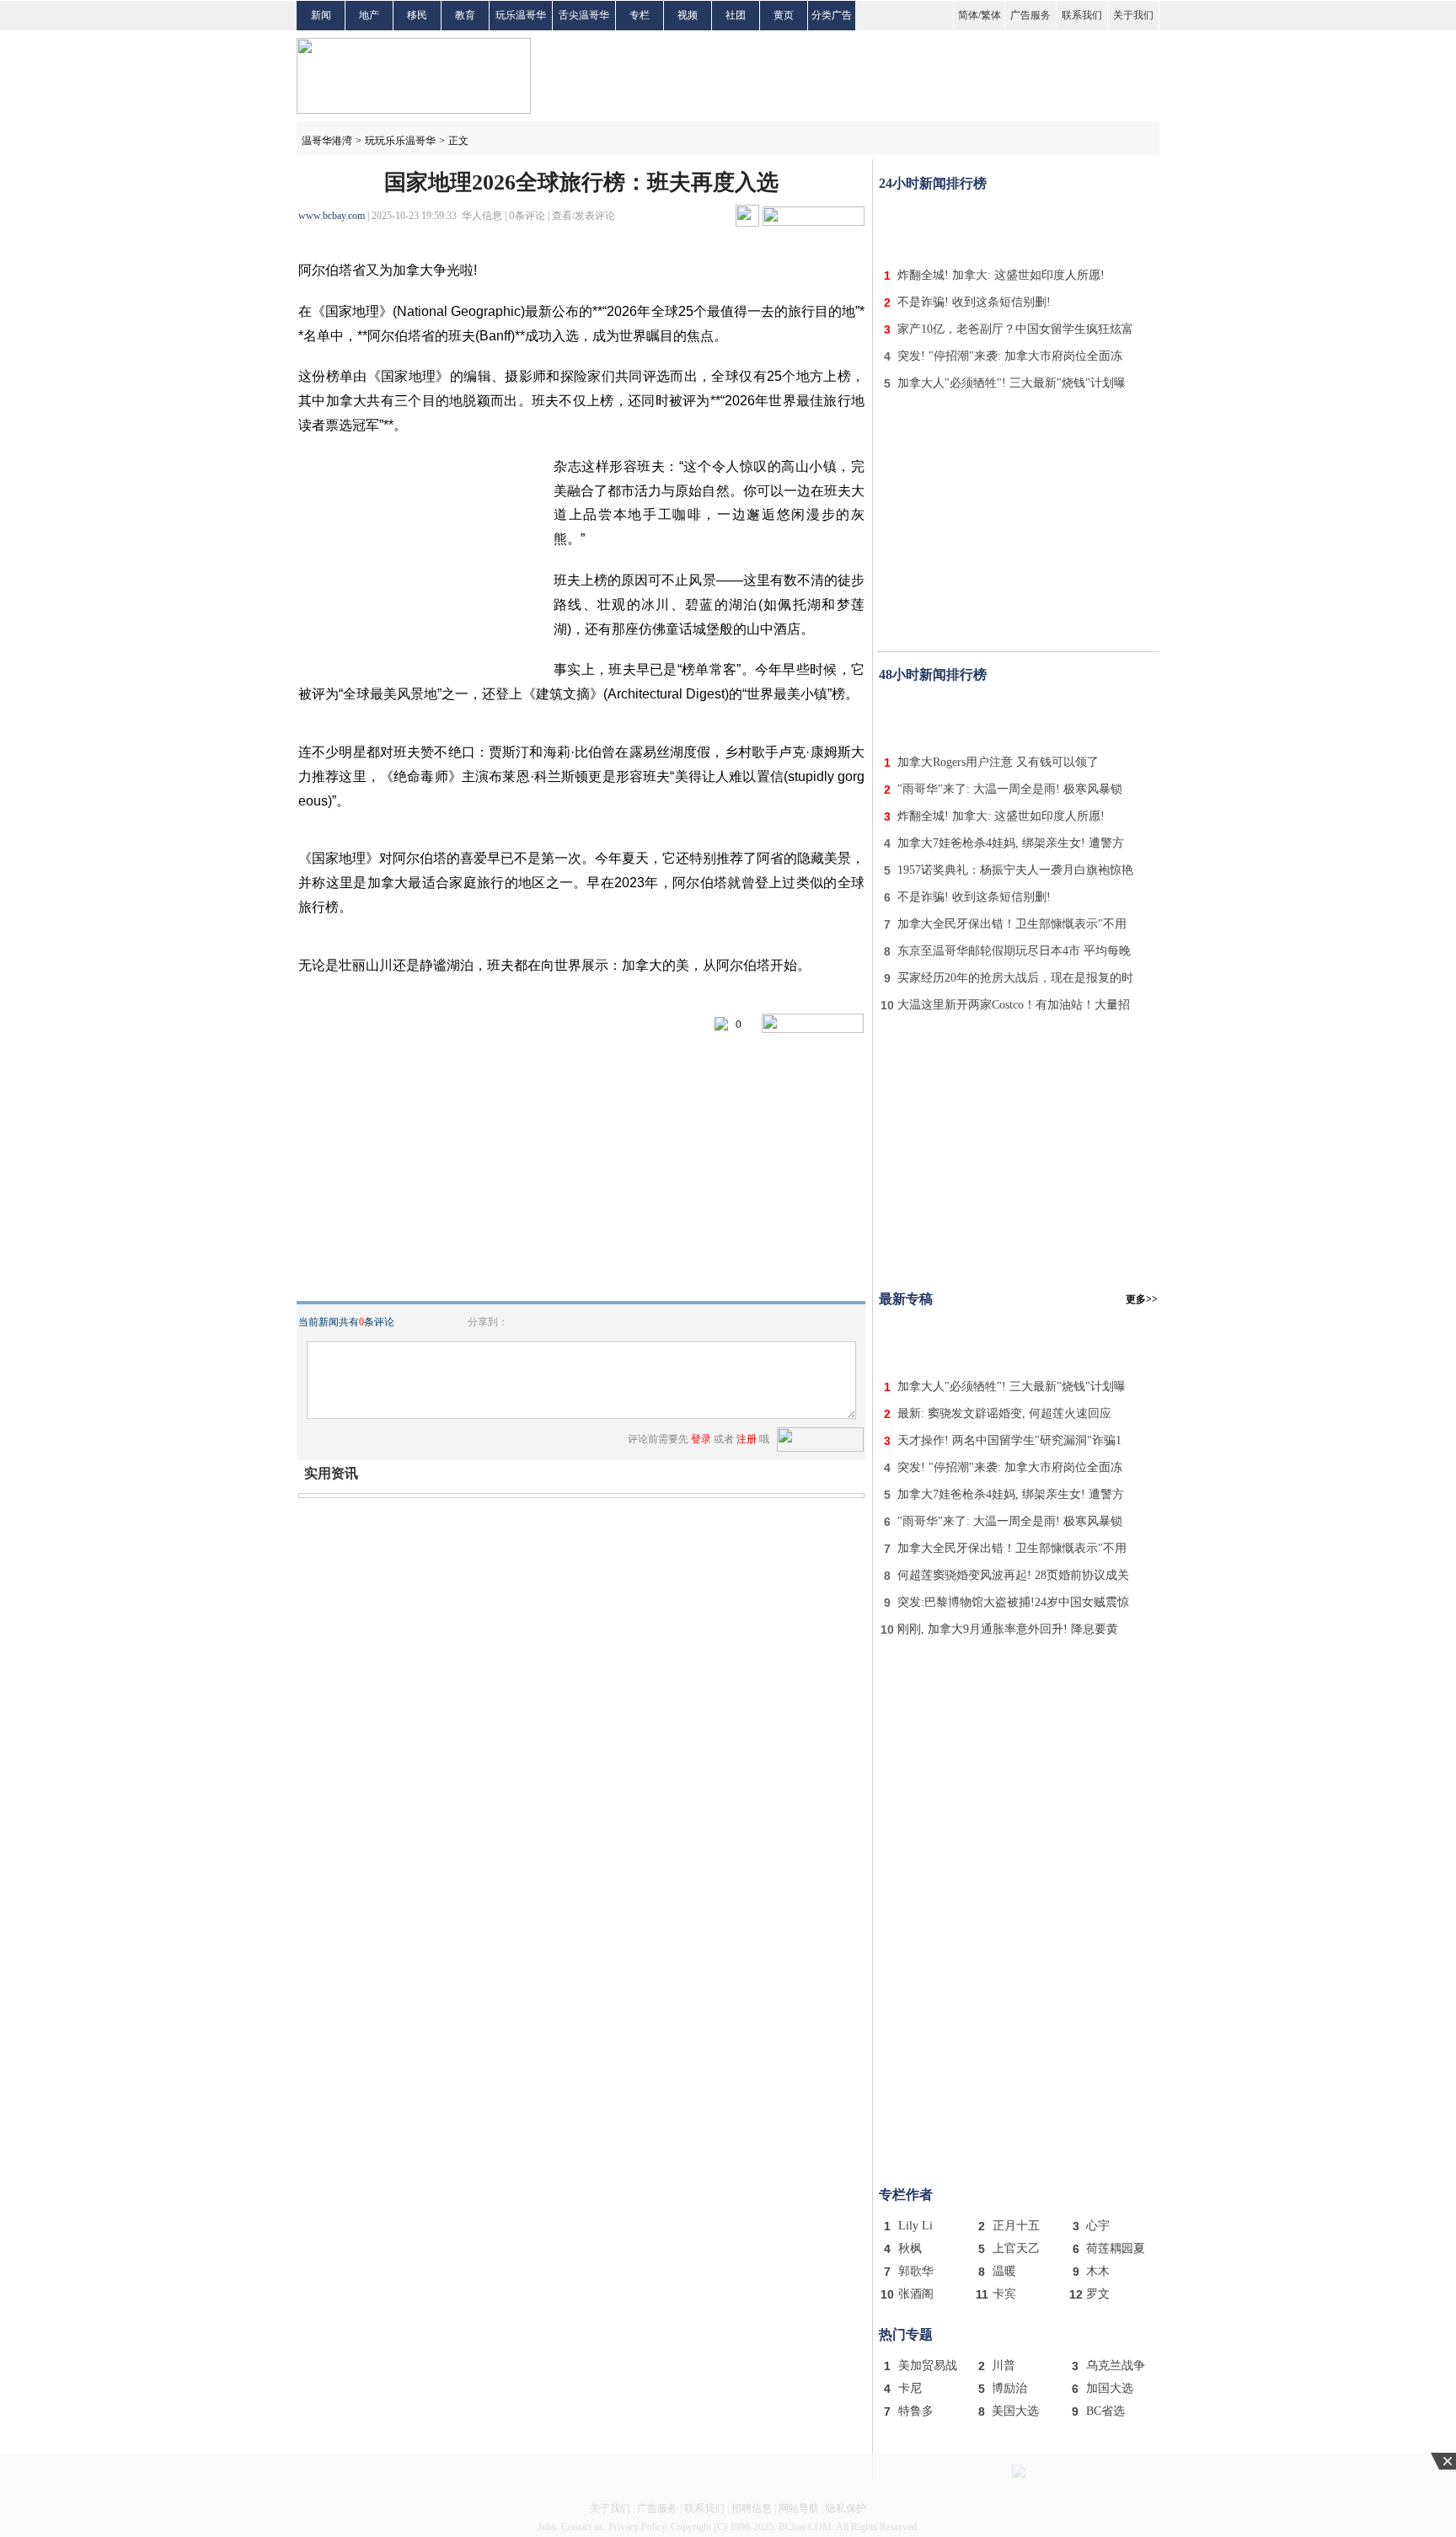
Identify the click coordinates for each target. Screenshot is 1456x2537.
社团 (736, 15)
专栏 (640, 15)
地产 (369, 15)
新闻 (321, 15)
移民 (417, 15)
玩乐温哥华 (521, 15)
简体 (968, 15)
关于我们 (1133, 15)
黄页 (784, 15)
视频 (688, 15)
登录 (701, 1439)
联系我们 (1082, 15)
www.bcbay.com (332, 216)
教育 (465, 15)
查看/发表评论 (583, 216)
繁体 (991, 15)
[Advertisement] (1019, 226)
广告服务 (1030, 15)
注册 (747, 1439)
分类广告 (832, 15)
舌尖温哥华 (584, 15)
